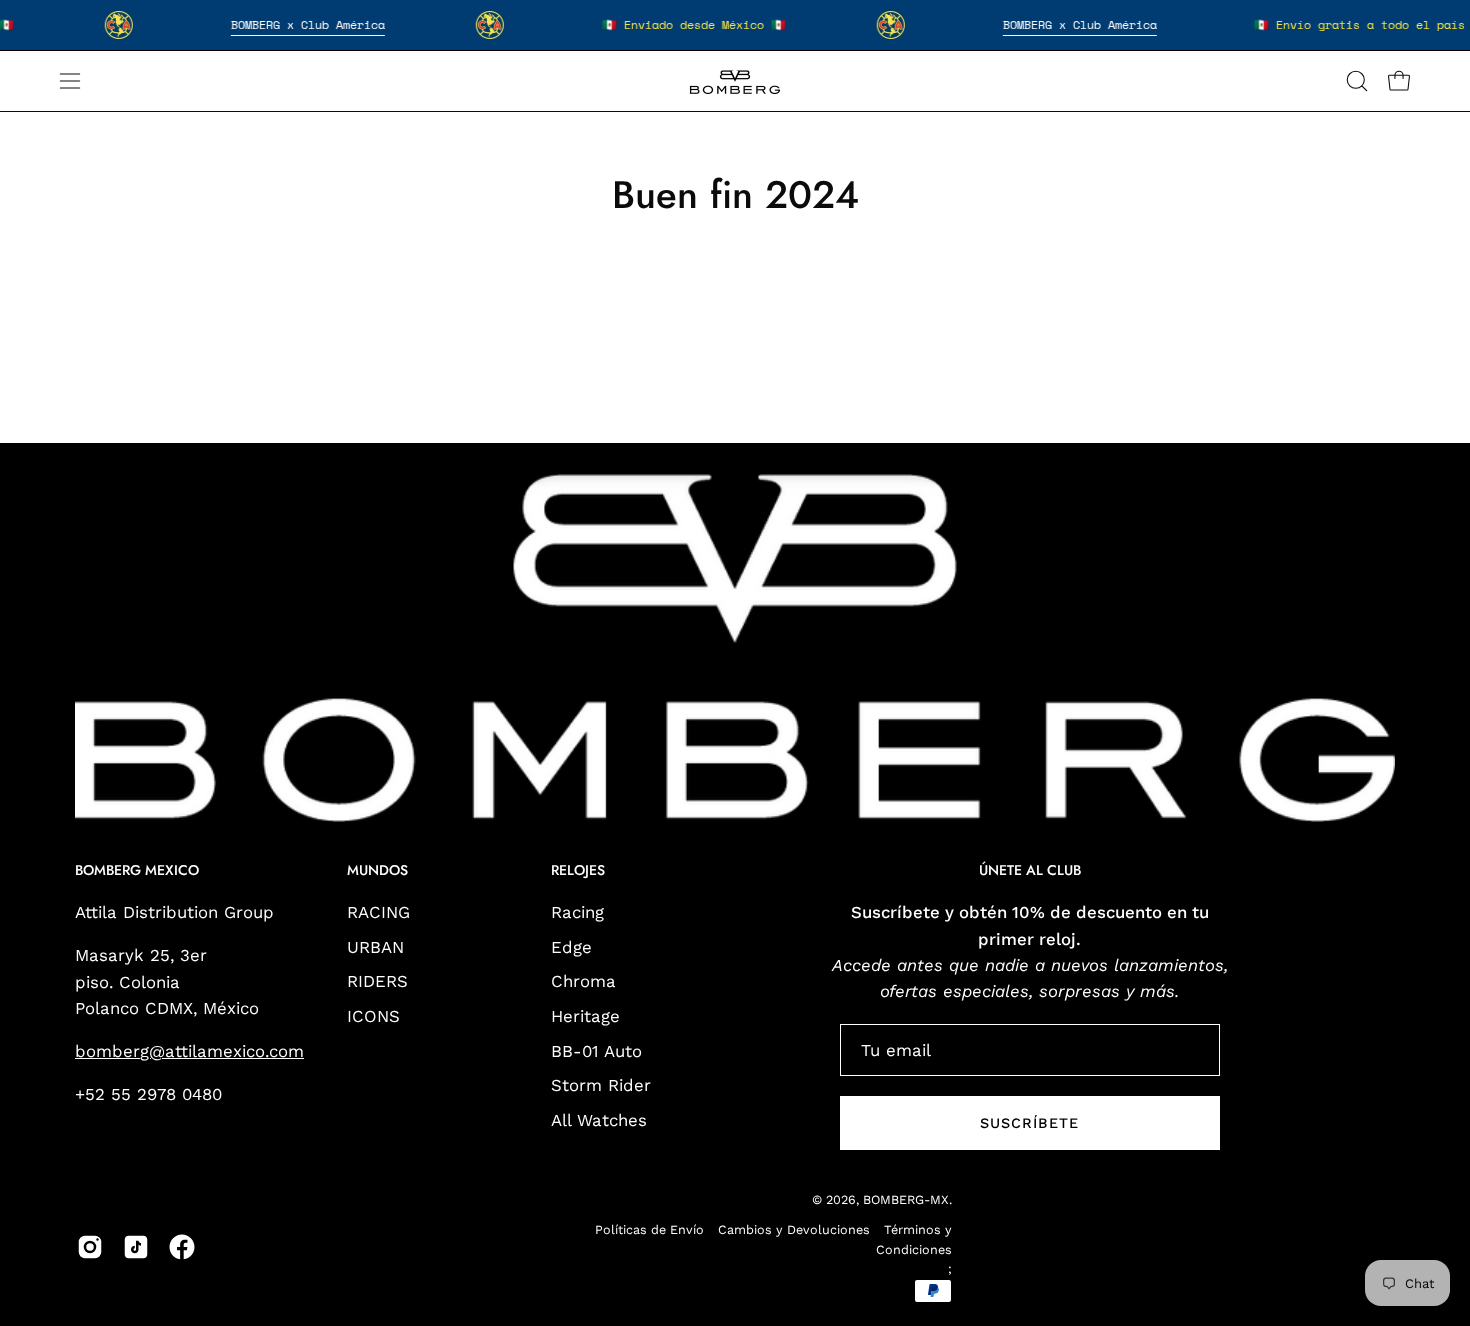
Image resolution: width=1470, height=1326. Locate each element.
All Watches (599, 1120)
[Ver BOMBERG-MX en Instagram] (90, 1247)
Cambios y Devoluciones (794, 1229)
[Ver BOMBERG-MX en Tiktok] (136, 1247)
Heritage (585, 1016)
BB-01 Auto (596, 1051)
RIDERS (377, 982)
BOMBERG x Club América (308, 24)
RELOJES (578, 871)
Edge (571, 947)
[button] (1357, 81)
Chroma (583, 982)
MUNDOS (377, 871)
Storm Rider (601, 1085)
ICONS (373, 1016)
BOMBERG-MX (906, 1199)
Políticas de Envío (649, 1229)
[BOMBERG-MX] (735, 81)
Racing (577, 912)
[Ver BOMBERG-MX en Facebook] (182, 1247)
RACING (378, 912)
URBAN (375, 947)
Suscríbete (1030, 1123)
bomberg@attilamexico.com (189, 1051)
